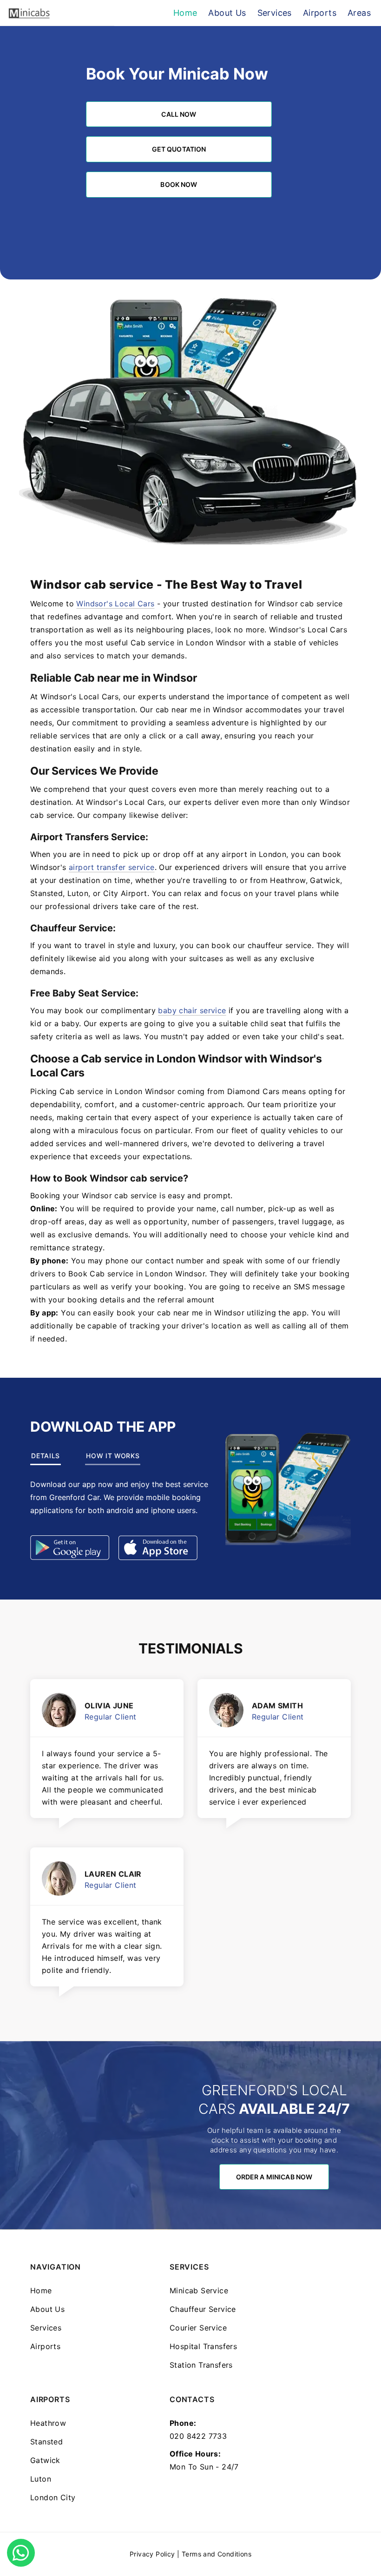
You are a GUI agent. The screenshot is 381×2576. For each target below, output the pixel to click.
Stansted (46, 2442)
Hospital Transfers (203, 2346)
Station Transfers (201, 2365)
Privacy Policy (152, 2554)
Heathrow (48, 2423)
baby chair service (192, 1010)
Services (46, 2328)
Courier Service (198, 2328)
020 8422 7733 (198, 2436)
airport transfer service (112, 867)
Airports (45, 2346)
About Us (47, 2309)
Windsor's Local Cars (115, 604)
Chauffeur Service (203, 2309)
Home (41, 2291)
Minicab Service (199, 2291)
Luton (41, 2479)
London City (53, 2497)
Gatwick (45, 2460)
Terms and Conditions (217, 2554)
